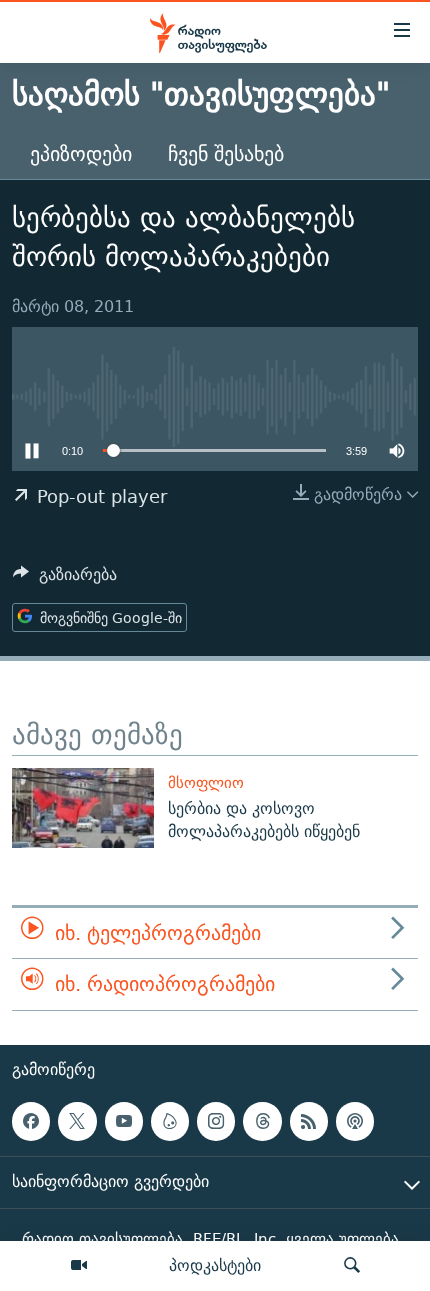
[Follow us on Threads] (262, 1121)
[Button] (65, 579)
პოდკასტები (215, 1265)
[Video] (79, 1266)
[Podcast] (355, 1121)
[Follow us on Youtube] (124, 1121)
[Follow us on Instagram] (216, 1121)
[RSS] (309, 1121)
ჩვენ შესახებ (226, 153)
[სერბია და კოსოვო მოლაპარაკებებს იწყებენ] (83, 808)
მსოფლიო (206, 782)
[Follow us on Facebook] (31, 1121)
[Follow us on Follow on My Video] (170, 1121)
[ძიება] (352, 1266)
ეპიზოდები (81, 153)
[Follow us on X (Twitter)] (77, 1121)
